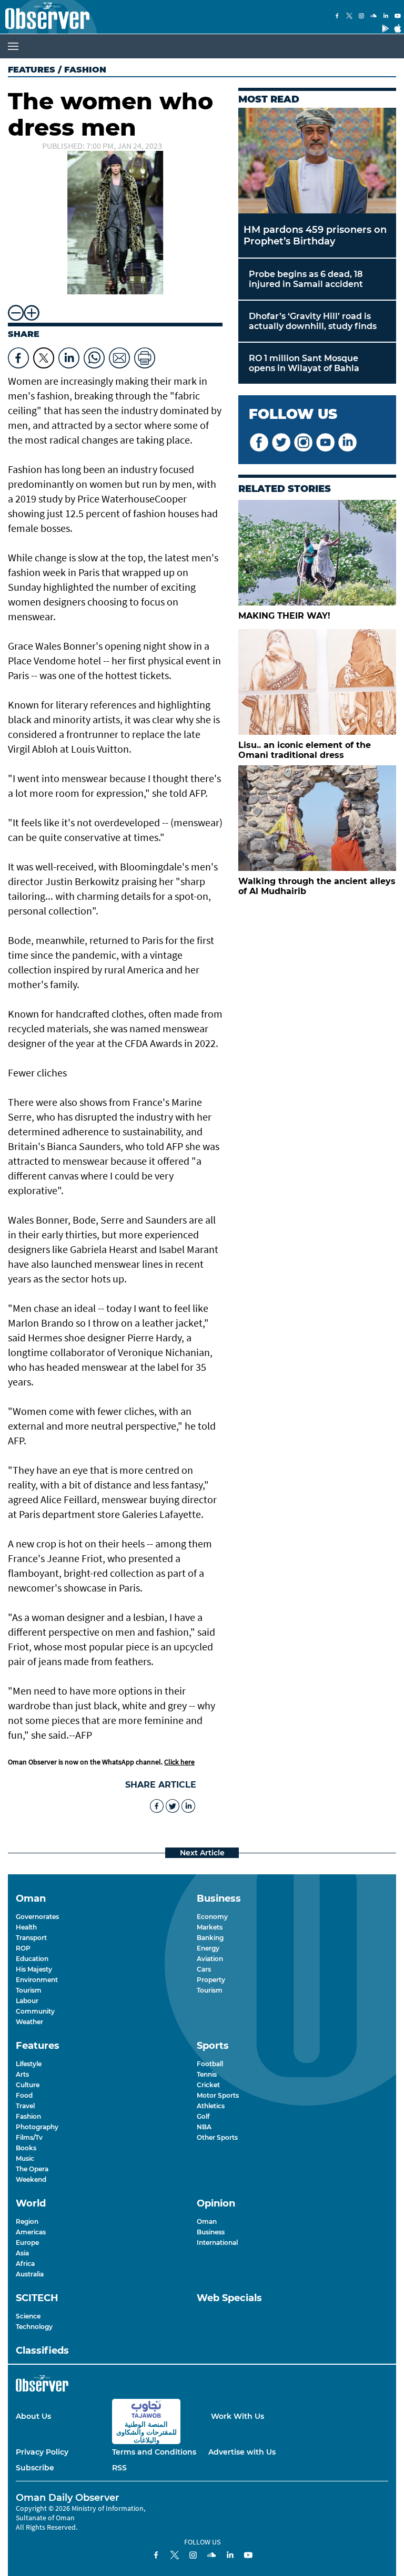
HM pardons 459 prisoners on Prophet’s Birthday (315, 235)
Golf (203, 2116)
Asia (22, 2253)
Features (32, 70)
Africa (25, 2264)
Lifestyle (29, 2064)
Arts (22, 2074)
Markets (210, 1927)
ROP (23, 1948)
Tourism (29, 1990)
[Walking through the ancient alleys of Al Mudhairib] (317, 818)
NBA (204, 2127)
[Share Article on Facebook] (18, 355)
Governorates (37, 1917)
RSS (119, 2468)
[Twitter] (349, 17)
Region (27, 2221)
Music (25, 2158)
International (217, 2243)
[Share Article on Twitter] (44, 355)
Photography (37, 2127)
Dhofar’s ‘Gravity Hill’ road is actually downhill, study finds (313, 321)
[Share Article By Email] (119, 355)
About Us (33, 2416)
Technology (34, 2327)
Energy (208, 1948)
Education (32, 1959)
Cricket (208, 2085)
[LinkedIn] (386, 17)
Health (26, 1927)
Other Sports (217, 2137)
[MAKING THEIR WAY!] (317, 553)
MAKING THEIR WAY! (284, 616)
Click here (179, 1762)
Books (26, 2148)
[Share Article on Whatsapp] (94, 355)
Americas (31, 2232)
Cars (204, 1969)
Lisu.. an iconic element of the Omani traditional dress (305, 750)
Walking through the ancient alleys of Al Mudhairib (317, 886)
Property (211, 1980)
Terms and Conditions (154, 2452)
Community (35, 2011)
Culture (28, 2085)
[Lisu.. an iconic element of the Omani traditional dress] (317, 682)
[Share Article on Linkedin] (69, 355)
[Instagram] (361, 17)
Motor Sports (218, 2095)
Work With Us (238, 2416)
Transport (31, 1938)
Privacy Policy (42, 2452)
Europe (27, 2243)
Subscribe (35, 2468)
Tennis (207, 2074)
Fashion (28, 2116)
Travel (25, 2106)
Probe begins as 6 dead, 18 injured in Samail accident (306, 279)
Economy (212, 1917)
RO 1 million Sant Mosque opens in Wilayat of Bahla (304, 363)
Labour (27, 2001)
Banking (210, 1938)
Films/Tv (29, 2137)
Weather (29, 2022)
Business (211, 2232)
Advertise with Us (242, 2452)
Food (24, 2095)
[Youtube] (398, 17)
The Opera (32, 2169)
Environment (37, 1980)
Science (28, 2316)
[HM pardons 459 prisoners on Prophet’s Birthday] (317, 161)
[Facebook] (337, 17)
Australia (30, 2274)
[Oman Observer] (45, 17)
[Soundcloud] (373, 17)
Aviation (210, 1959)
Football (210, 2064)
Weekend (31, 2179)
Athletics (211, 2106)
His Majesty (34, 1969)
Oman (207, 2221)
